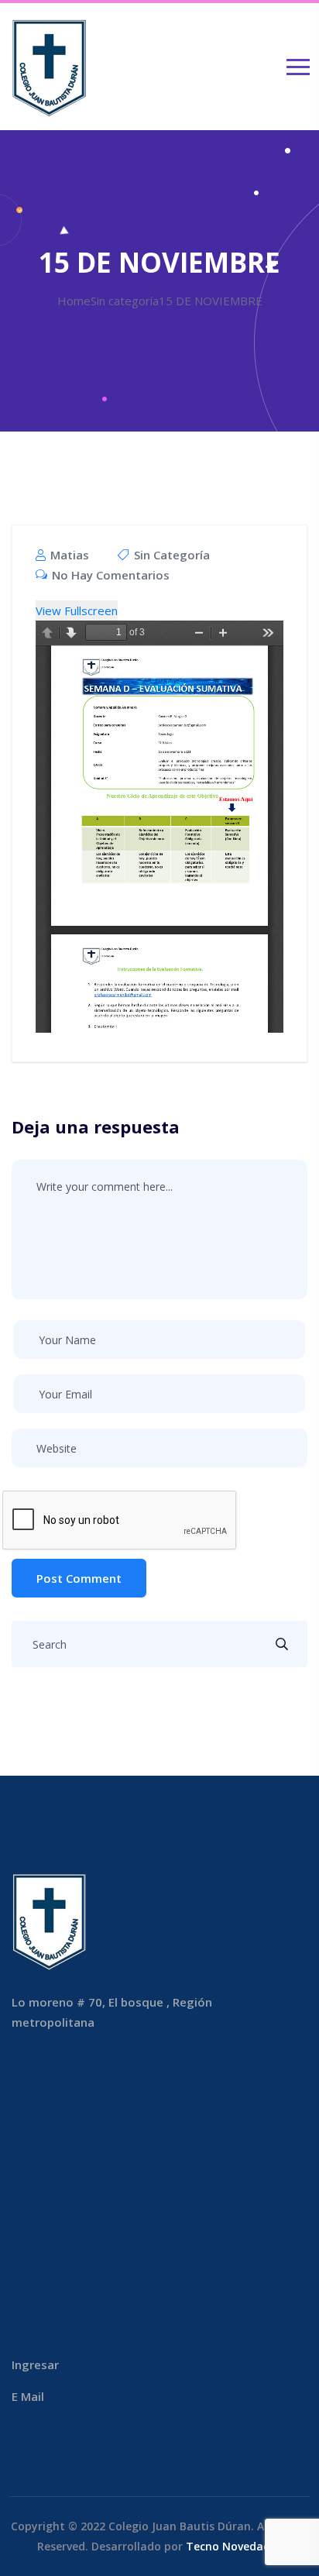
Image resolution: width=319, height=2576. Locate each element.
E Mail (28, 2396)
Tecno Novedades (234, 2546)
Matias (68, 555)
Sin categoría (172, 555)
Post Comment (79, 1578)
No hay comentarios (109, 575)
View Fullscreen (77, 610)
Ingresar (35, 2364)
